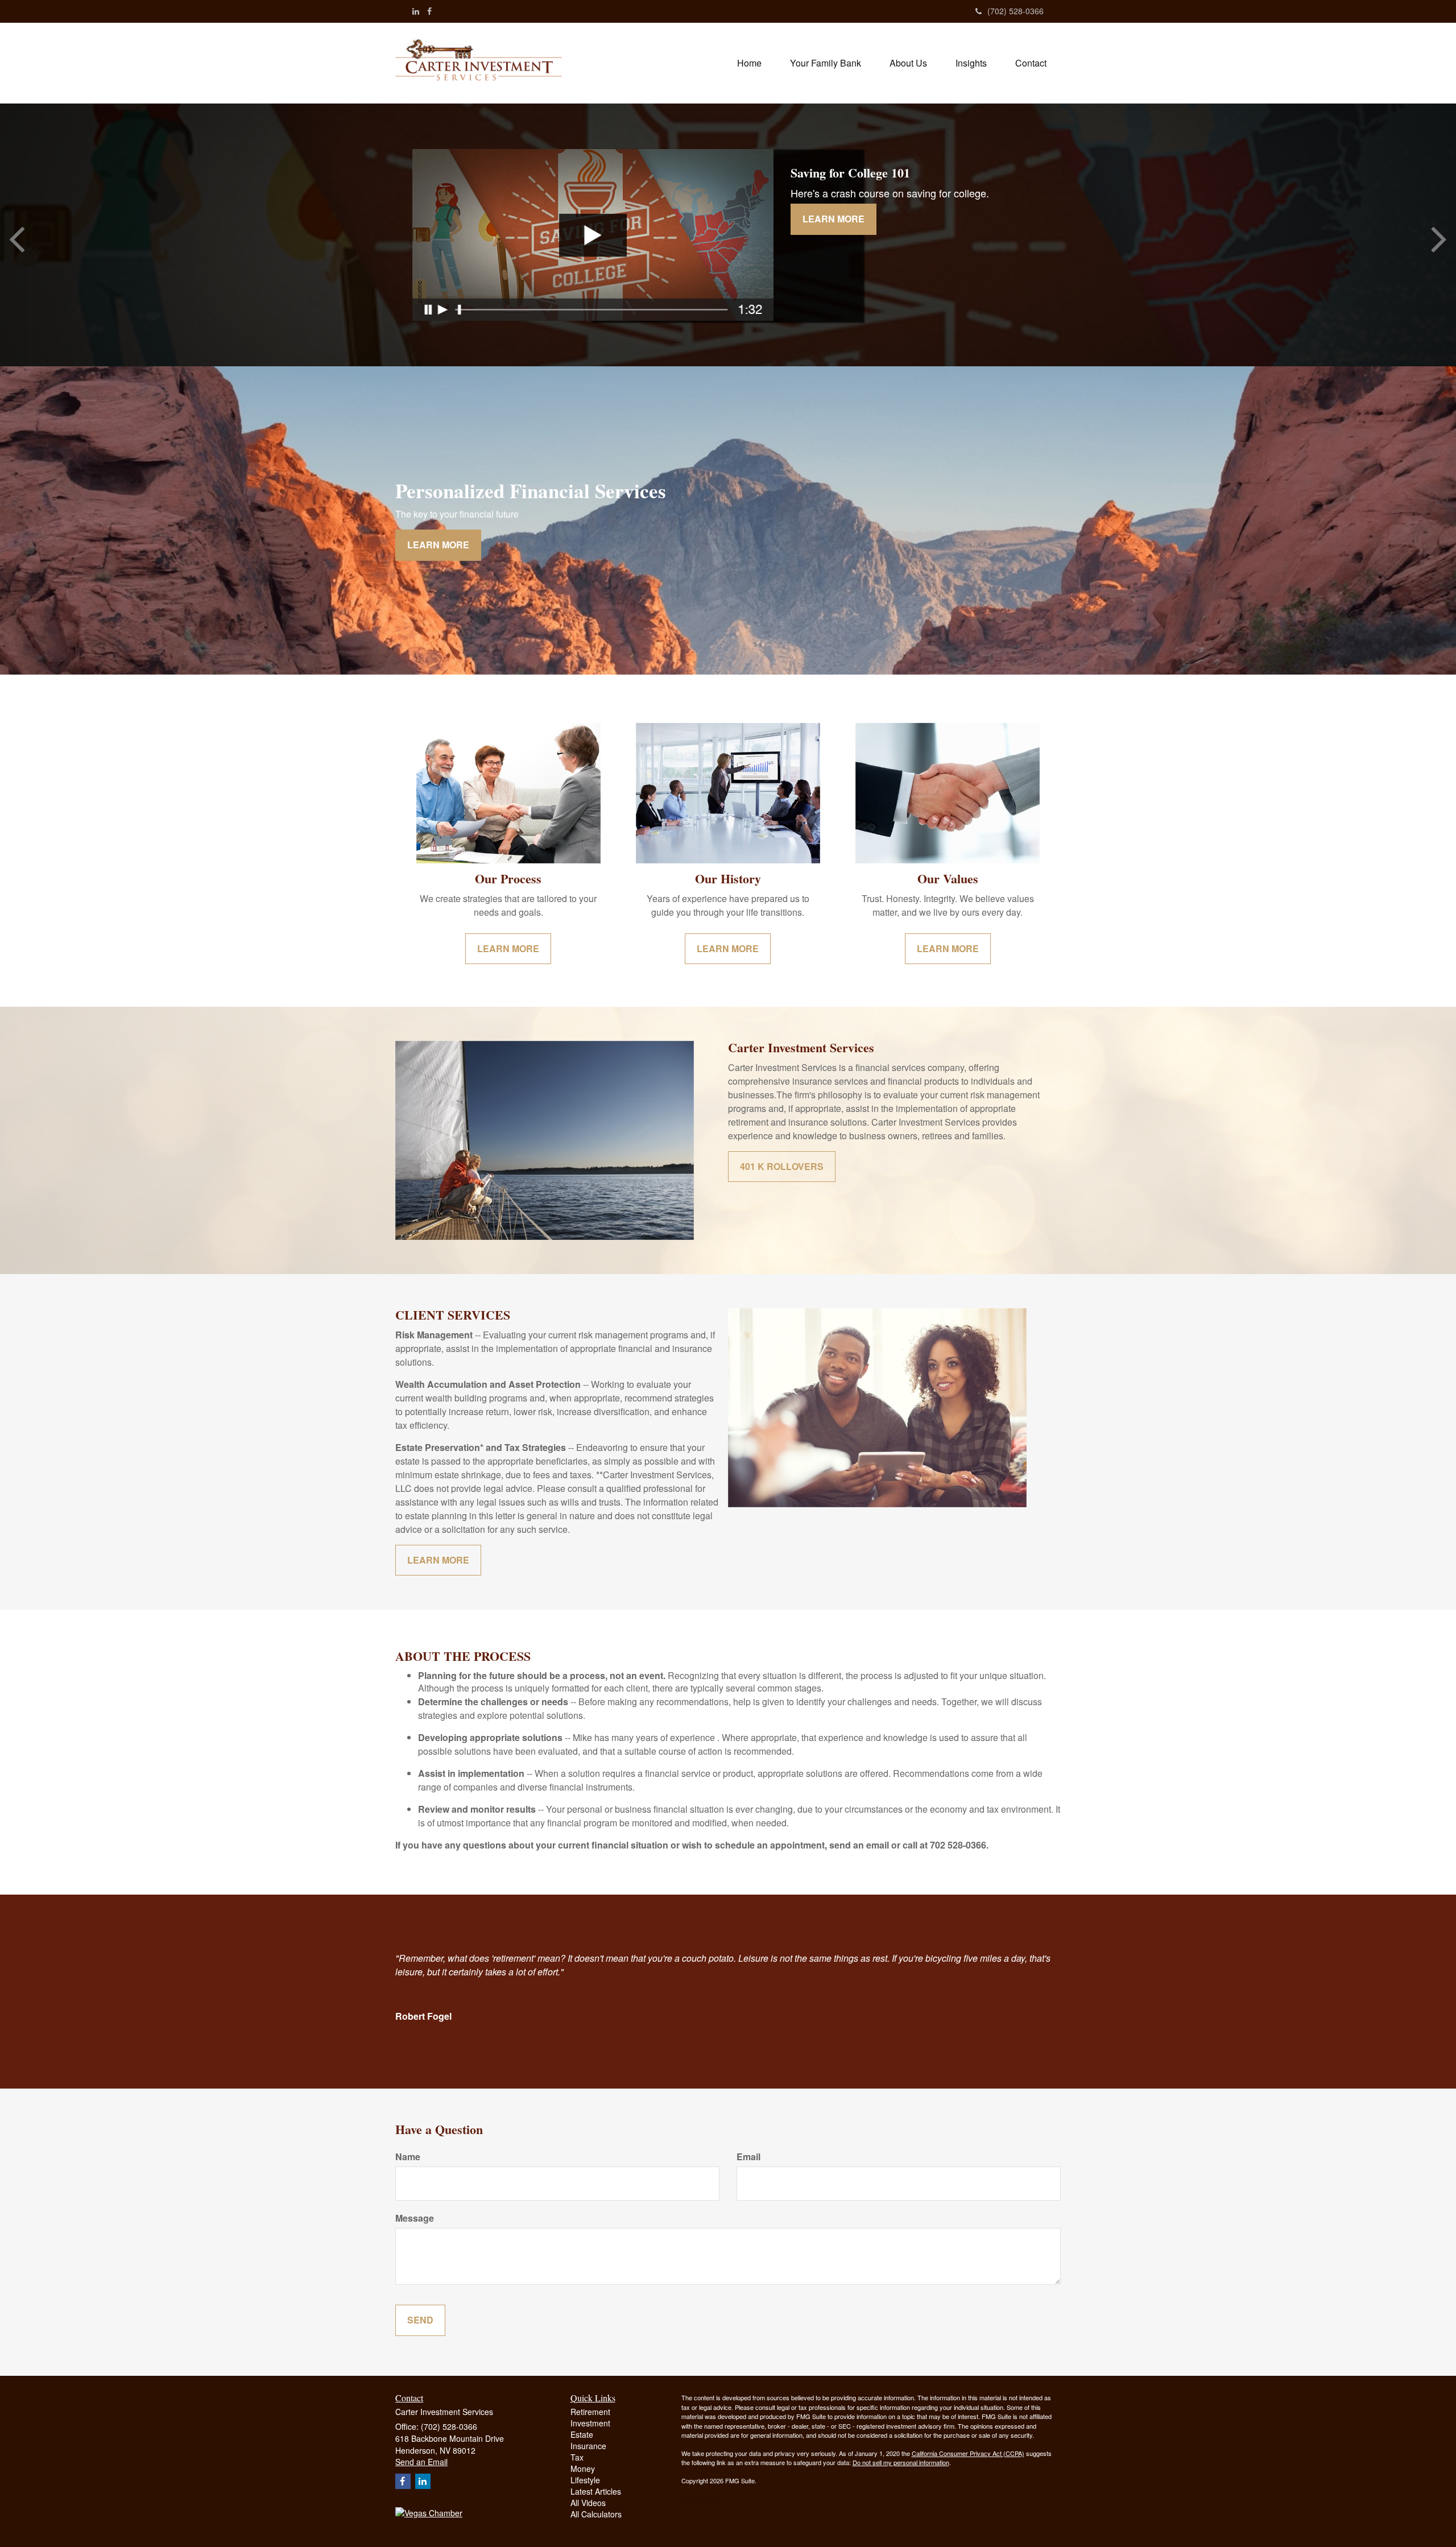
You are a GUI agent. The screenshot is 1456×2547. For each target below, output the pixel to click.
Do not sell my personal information (901, 2462)
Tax (577, 2457)
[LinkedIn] (416, 11)
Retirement (590, 2412)
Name (408, 2157)
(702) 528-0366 (1016, 11)
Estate (582, 2434)
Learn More (834, 219)
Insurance (588, 2446)
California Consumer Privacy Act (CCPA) (968, 2453)
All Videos (588, 2503)
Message (415, 2218)
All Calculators (596, 2514)
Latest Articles (596, 2491)
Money (583, 2469)
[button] (826, 63)
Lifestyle (585, 2480)
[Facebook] (429, 11)
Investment (590, 2423)
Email (748, 2157)
